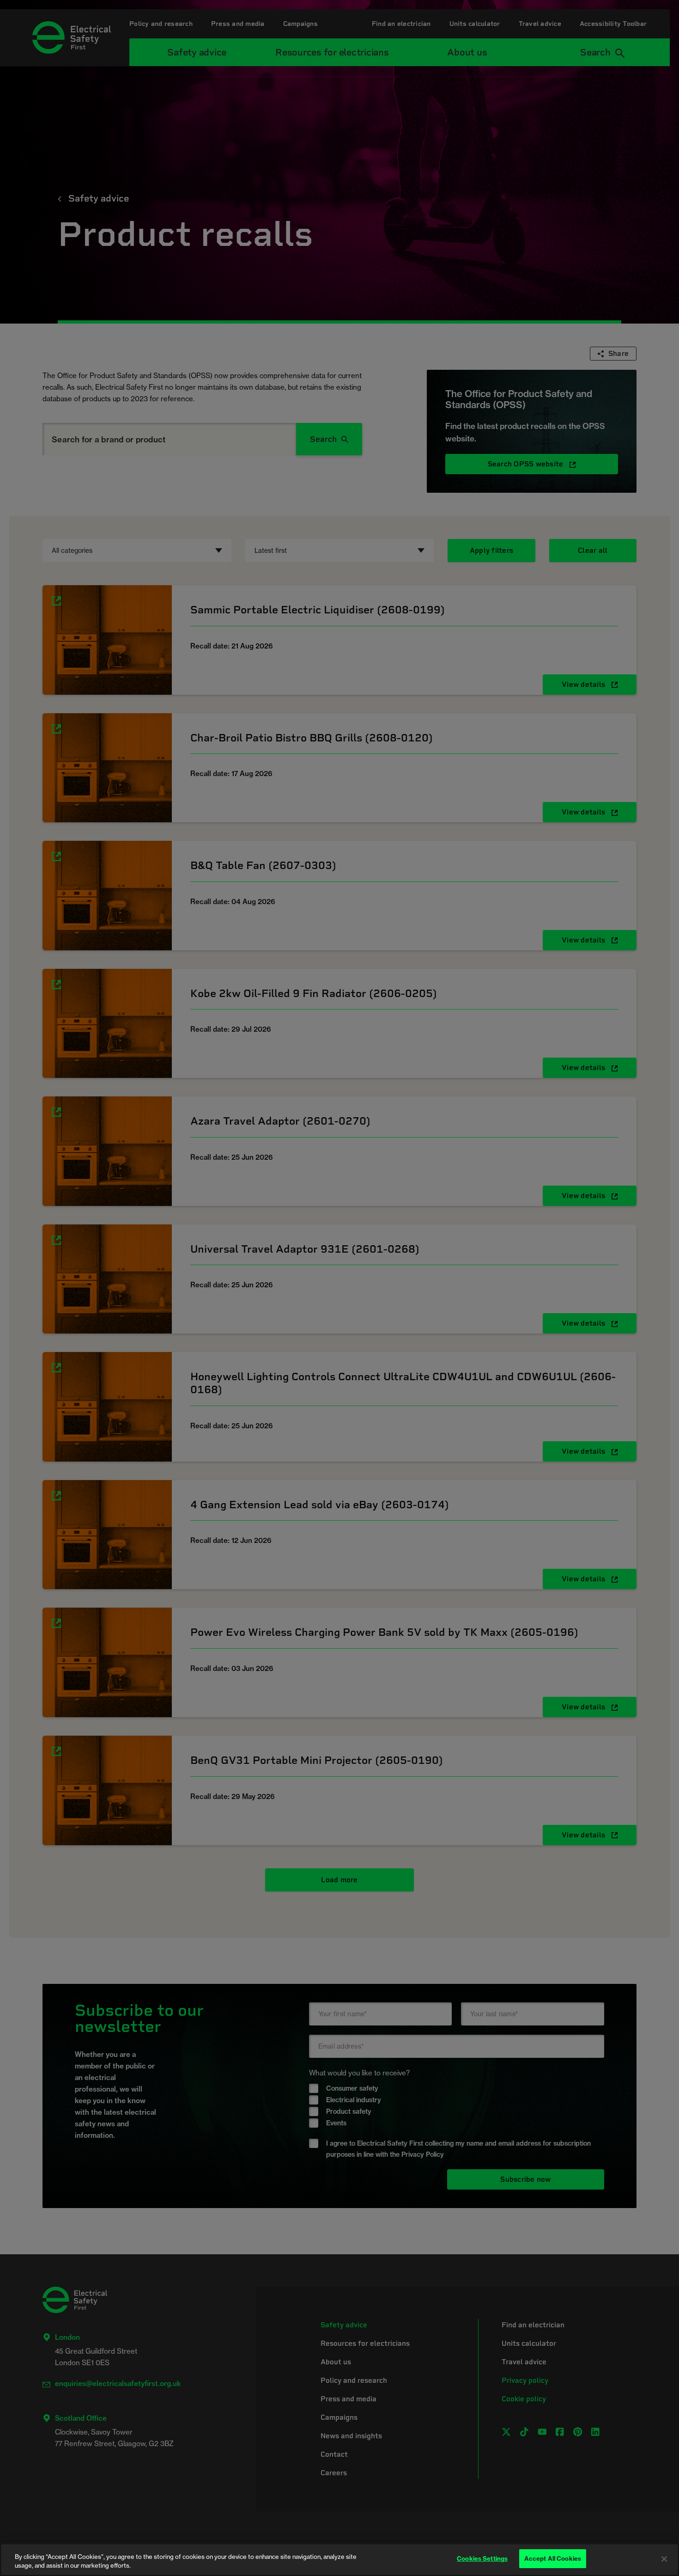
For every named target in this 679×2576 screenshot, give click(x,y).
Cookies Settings (482, 2558)
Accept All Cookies (553, 2558)
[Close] (664, 2559)
